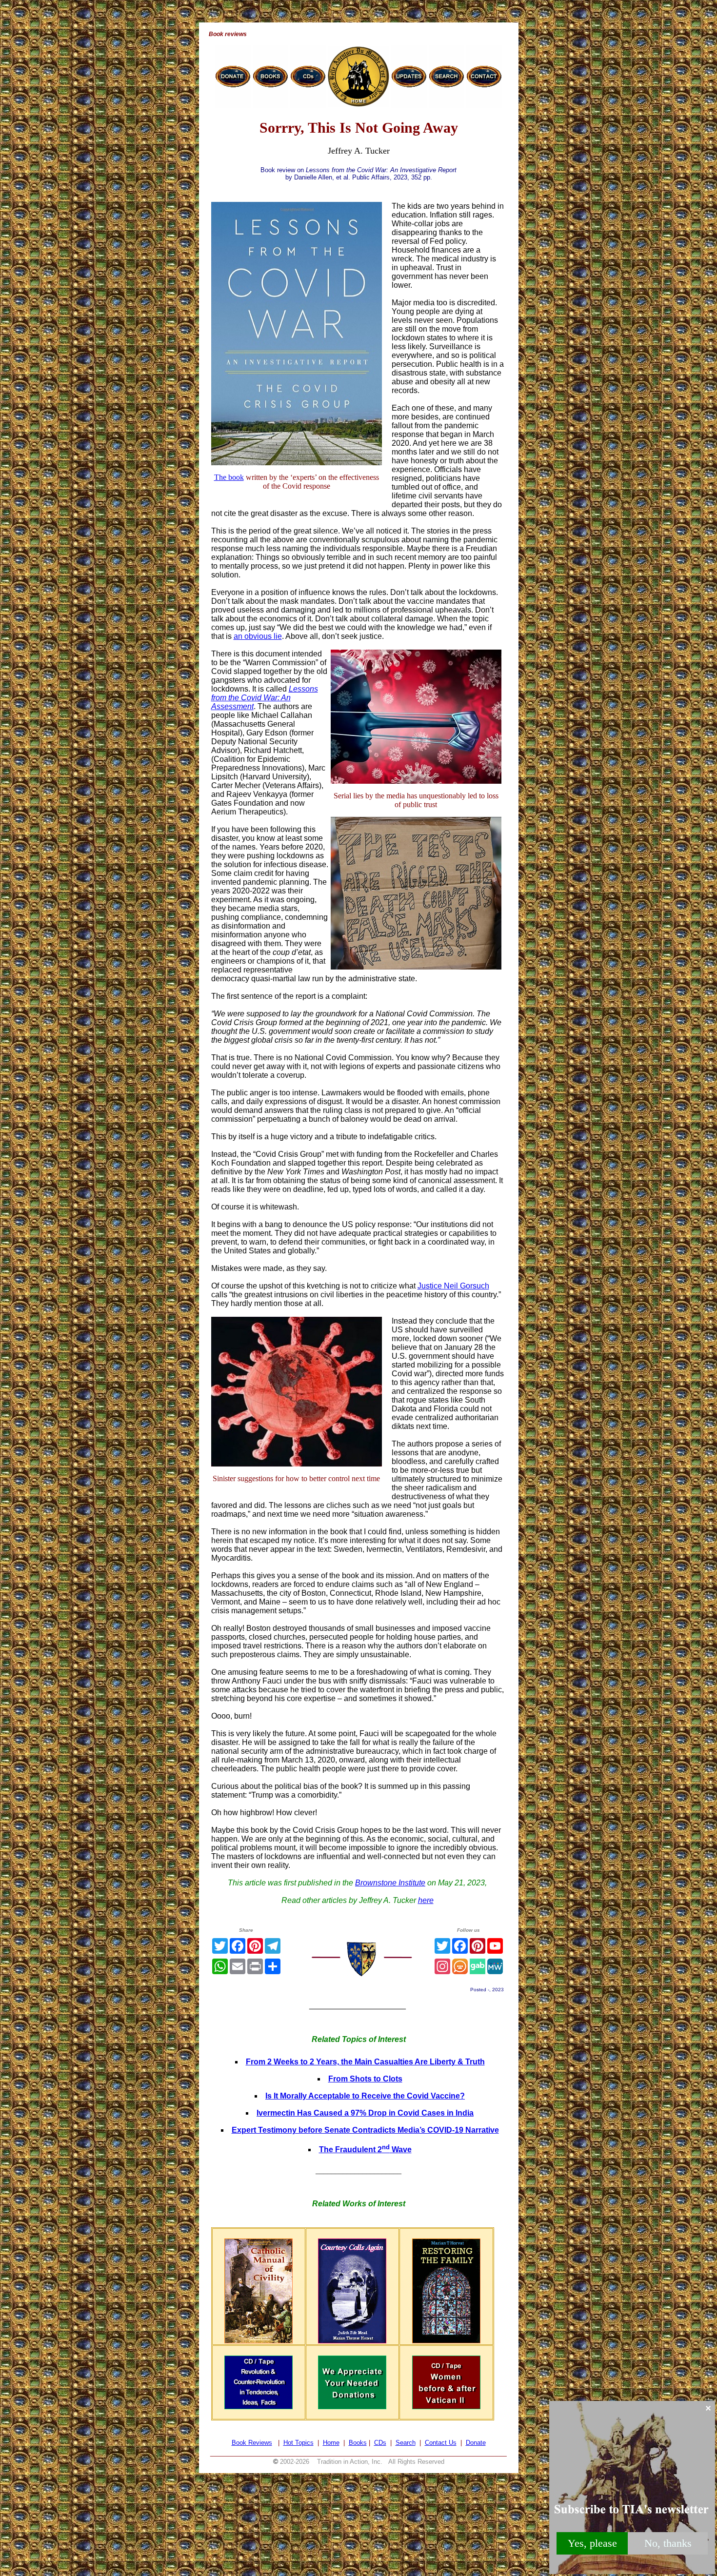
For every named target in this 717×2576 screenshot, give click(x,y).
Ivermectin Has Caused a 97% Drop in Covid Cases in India (365, 2113)
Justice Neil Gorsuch (453, 1286)
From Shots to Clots (365, 2079)
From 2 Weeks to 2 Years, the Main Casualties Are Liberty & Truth (365, 2062)
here (426, 1900)
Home (331, 2443)
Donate (476, 2443)
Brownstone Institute (390, 1883)
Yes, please (592, 2543)
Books (358, 2443)
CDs (380, 2443)
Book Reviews (252, 2443)
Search (406, 2443)
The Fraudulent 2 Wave (365, 2150)
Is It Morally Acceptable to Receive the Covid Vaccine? (365, 2096)
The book (229, 477)
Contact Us (441, 2443)
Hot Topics (299, 2443)
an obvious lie (258, 636)
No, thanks (668, 2543)
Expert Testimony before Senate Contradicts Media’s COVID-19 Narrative (365, 2130)
